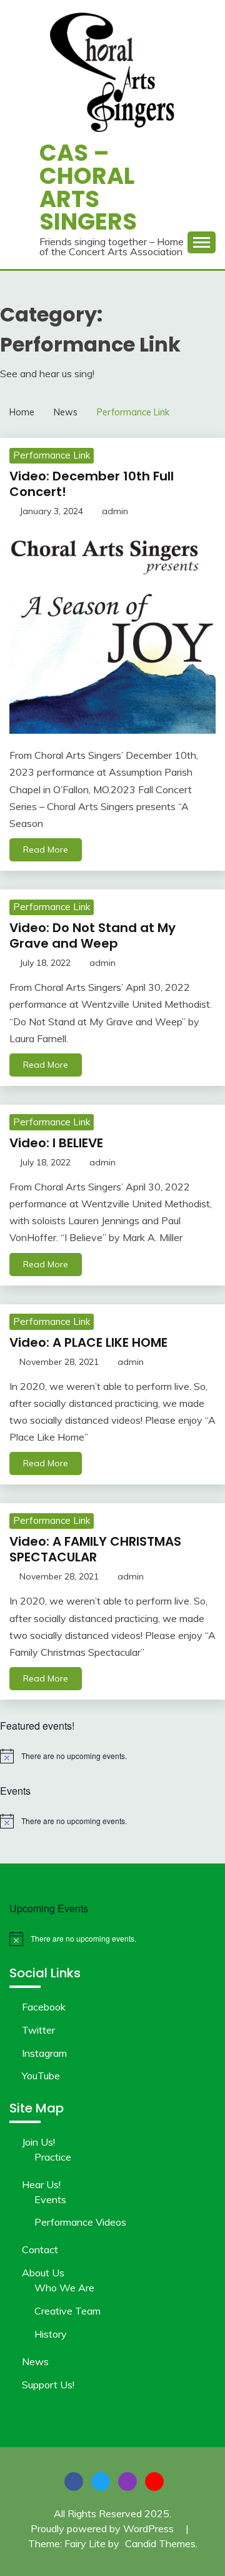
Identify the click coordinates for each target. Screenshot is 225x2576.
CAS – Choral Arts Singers (88, 187)
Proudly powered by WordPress (103, 2528)
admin (115, 511)
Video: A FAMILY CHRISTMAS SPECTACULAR (95, 1549)
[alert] (112, 1756)
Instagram (44, 2053)
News (35, 2361)
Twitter (38, 2030)
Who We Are (64, 2288)
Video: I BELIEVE (56, 1143)
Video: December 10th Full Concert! (92, 484)
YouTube (41, 2076)
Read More (46, 849)
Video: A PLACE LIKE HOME (88, 1342)
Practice (53, 2157)
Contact (40, 2249)
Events (50, 2199)
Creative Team (67, 2311)
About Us (43, 2273)
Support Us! (48, 2385)
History (51, 2334)
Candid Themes (160, 2543)
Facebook (44, 2007)
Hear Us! (41, 2184)
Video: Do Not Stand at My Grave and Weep (92, 936)
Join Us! (38, 2142)
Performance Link (52, 455)
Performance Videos (80, 2222)
